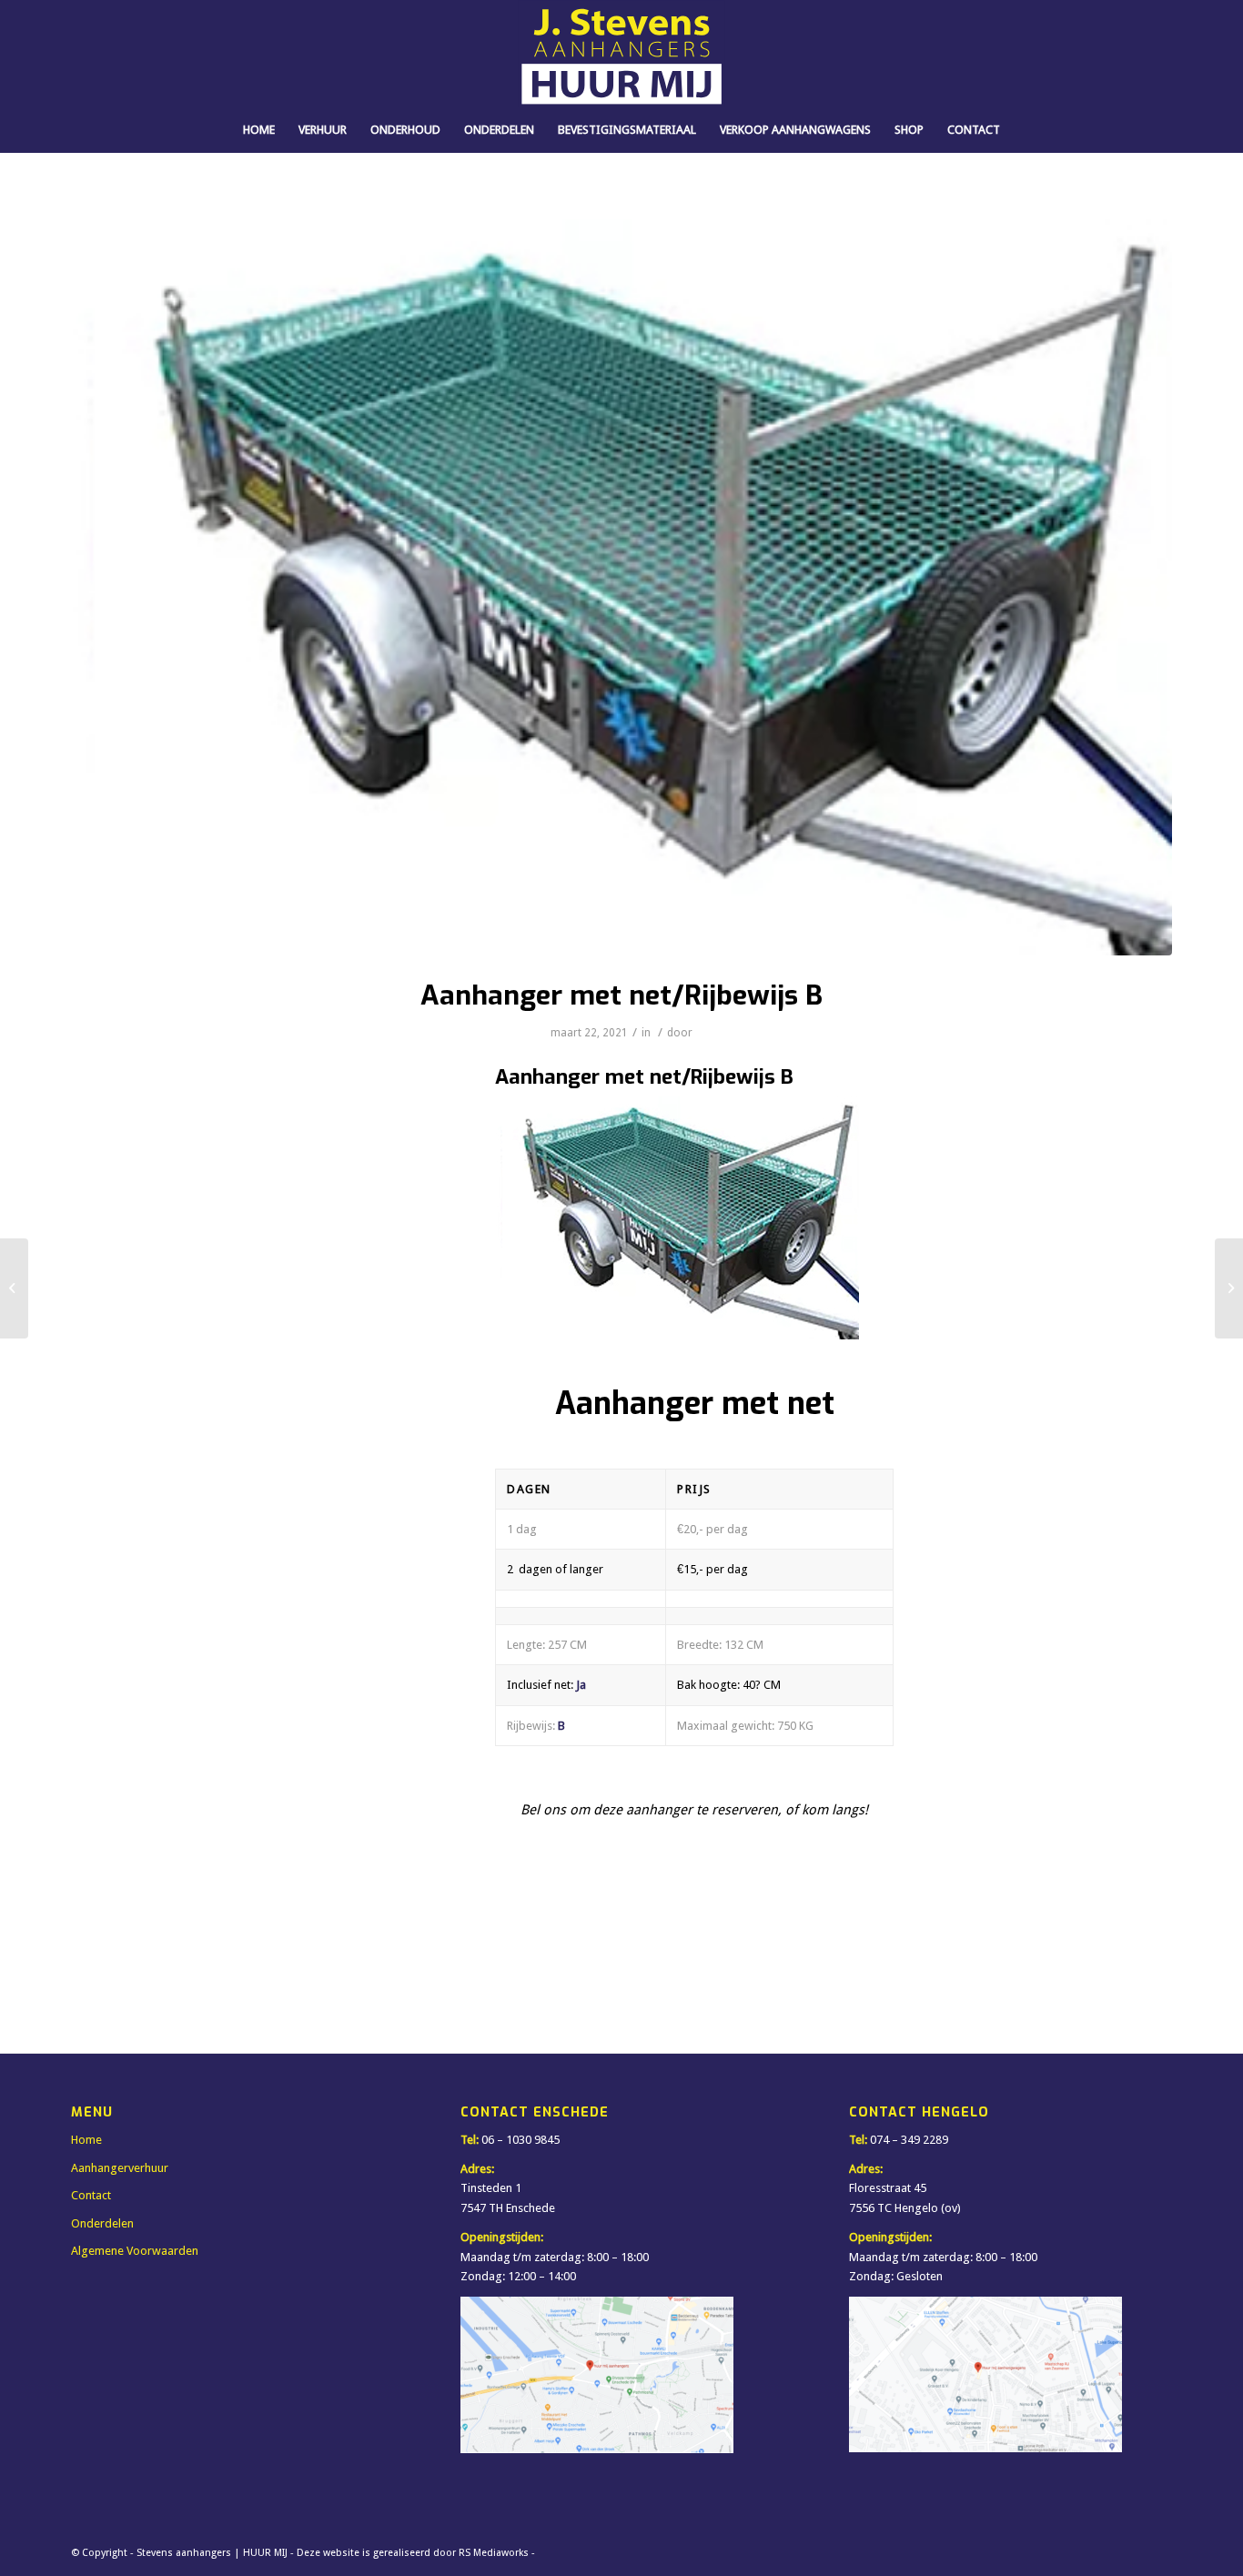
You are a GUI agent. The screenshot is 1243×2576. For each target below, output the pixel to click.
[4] (621, 577)
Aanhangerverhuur (120, 2168)
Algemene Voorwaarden (135, 2251)
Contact (91, 2195)
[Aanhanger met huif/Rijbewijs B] (14, 1288)
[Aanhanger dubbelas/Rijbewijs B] (1229, 1288)
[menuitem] (259, 130)
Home (86, 2140)
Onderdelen (102, 2223)
